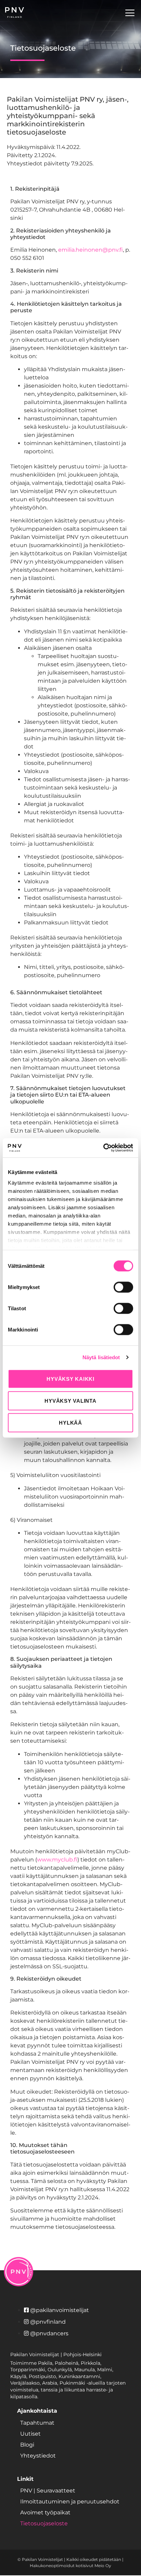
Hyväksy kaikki (70, 1379)
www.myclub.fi (57, 1860)
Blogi (27, 2445)
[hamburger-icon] (130, 14)
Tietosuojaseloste (44, 2523)
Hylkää (70, 1422)
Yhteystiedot (38, 2456)
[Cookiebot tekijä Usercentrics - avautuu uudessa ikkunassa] (103, 1148)
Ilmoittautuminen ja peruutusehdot (70, 2502)
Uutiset (30, 2434)
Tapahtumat (37, 2423)
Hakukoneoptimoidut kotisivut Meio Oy (70, 2566)
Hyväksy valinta (70, 1400)
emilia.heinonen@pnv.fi (91, 250)
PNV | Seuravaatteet (48, 2491)
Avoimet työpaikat (45, 2512)
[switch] (123, 1287)
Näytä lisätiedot (101, 1357)
